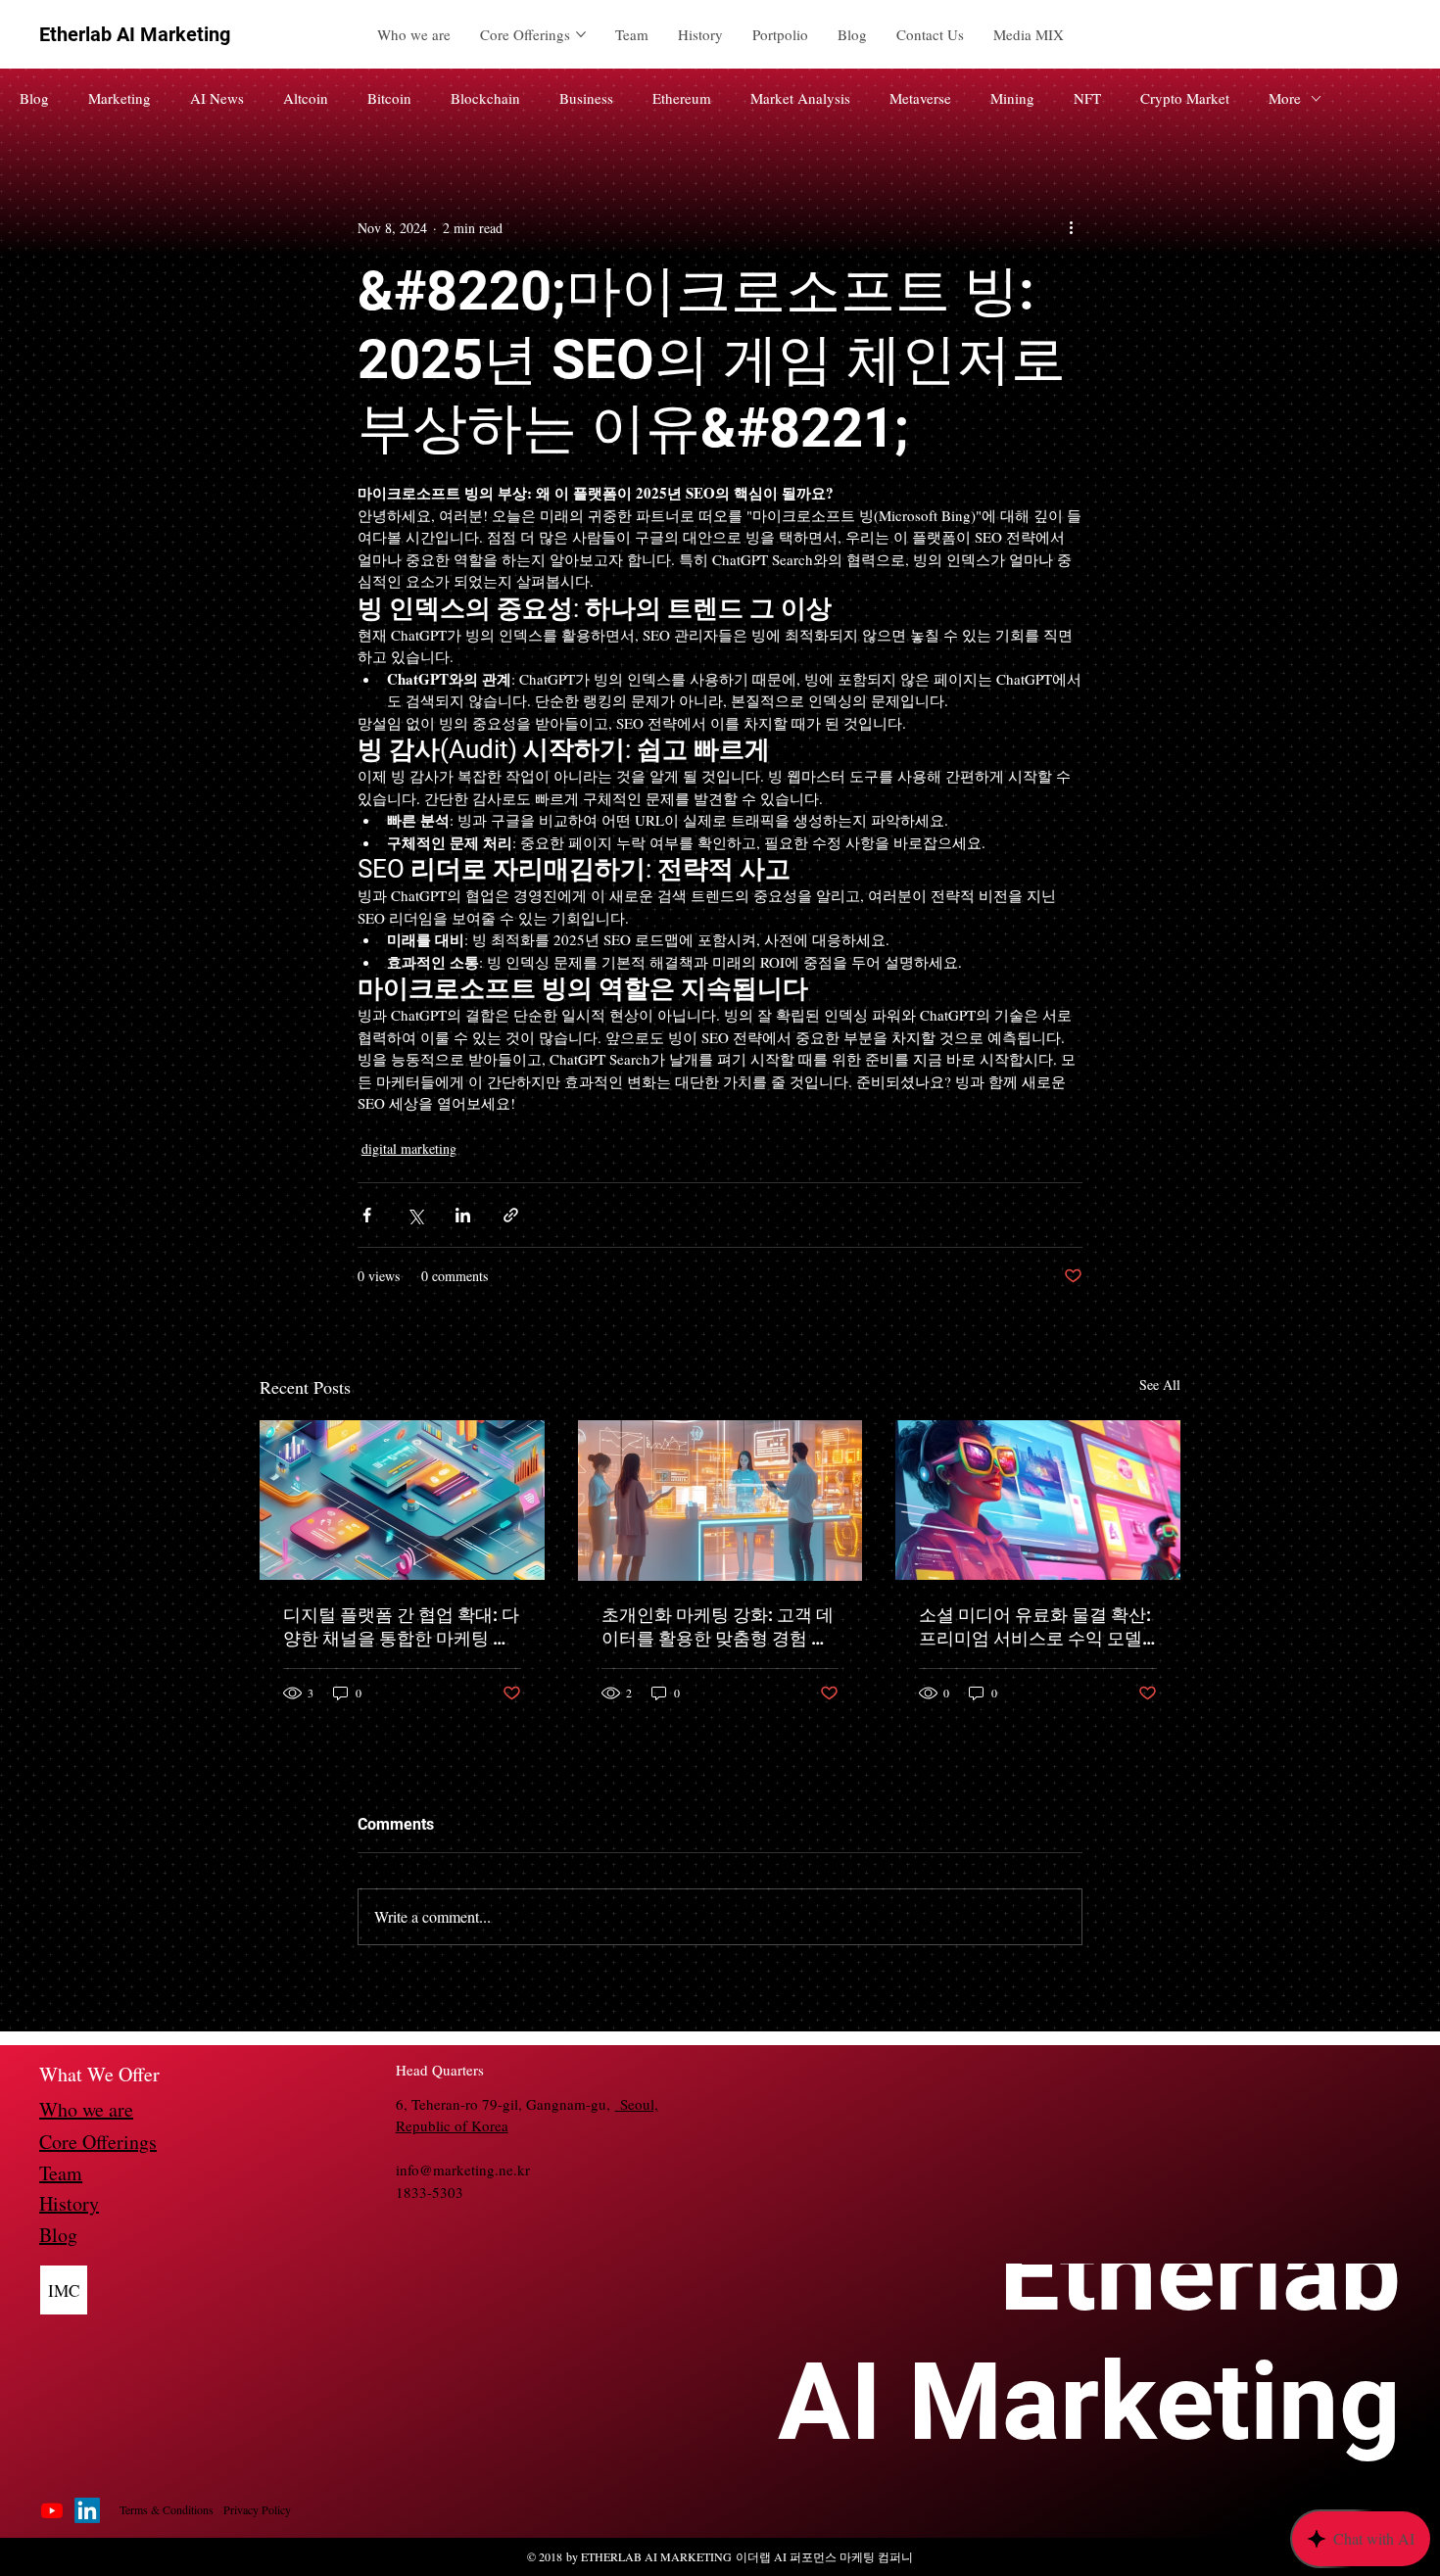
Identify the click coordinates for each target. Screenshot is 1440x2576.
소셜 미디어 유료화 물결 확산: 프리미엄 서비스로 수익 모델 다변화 (1035, 1627)
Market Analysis (800, 98)
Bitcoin (389, 98)
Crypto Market (1185, 98)
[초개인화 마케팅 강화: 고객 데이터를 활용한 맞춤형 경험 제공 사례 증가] (720, 1501)
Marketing (120, 98)
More (1285, 98)
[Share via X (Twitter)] (415, 1215)
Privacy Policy (257, 2509)
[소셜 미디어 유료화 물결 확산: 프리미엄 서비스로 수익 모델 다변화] (1038, 1500)
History (69, 2203)
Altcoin (306, 98)
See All (1160, 1384)
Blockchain (485, 98)
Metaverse (920, 98)
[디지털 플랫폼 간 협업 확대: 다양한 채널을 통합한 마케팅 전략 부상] (402, 1500)
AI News (217, 98)
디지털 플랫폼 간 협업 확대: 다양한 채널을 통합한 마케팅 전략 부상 (401, 1627)
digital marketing (409, 1148)
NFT (1087, 98)
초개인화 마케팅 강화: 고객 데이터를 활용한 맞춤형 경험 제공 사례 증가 (718, 1627)
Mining (1012, 98)
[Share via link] (511, 1215)
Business (586, 98)
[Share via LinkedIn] (463, 1215)
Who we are (86, 2109)
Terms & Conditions (167, 2509)
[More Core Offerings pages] (581, 34)
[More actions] (1071, 227)
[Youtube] (52, 2510)
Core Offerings (98, 2142)
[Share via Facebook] (367, 1215)
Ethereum (682, 98)
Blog (34, 98)
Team (61, 2173)
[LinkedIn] (87, 2510)
